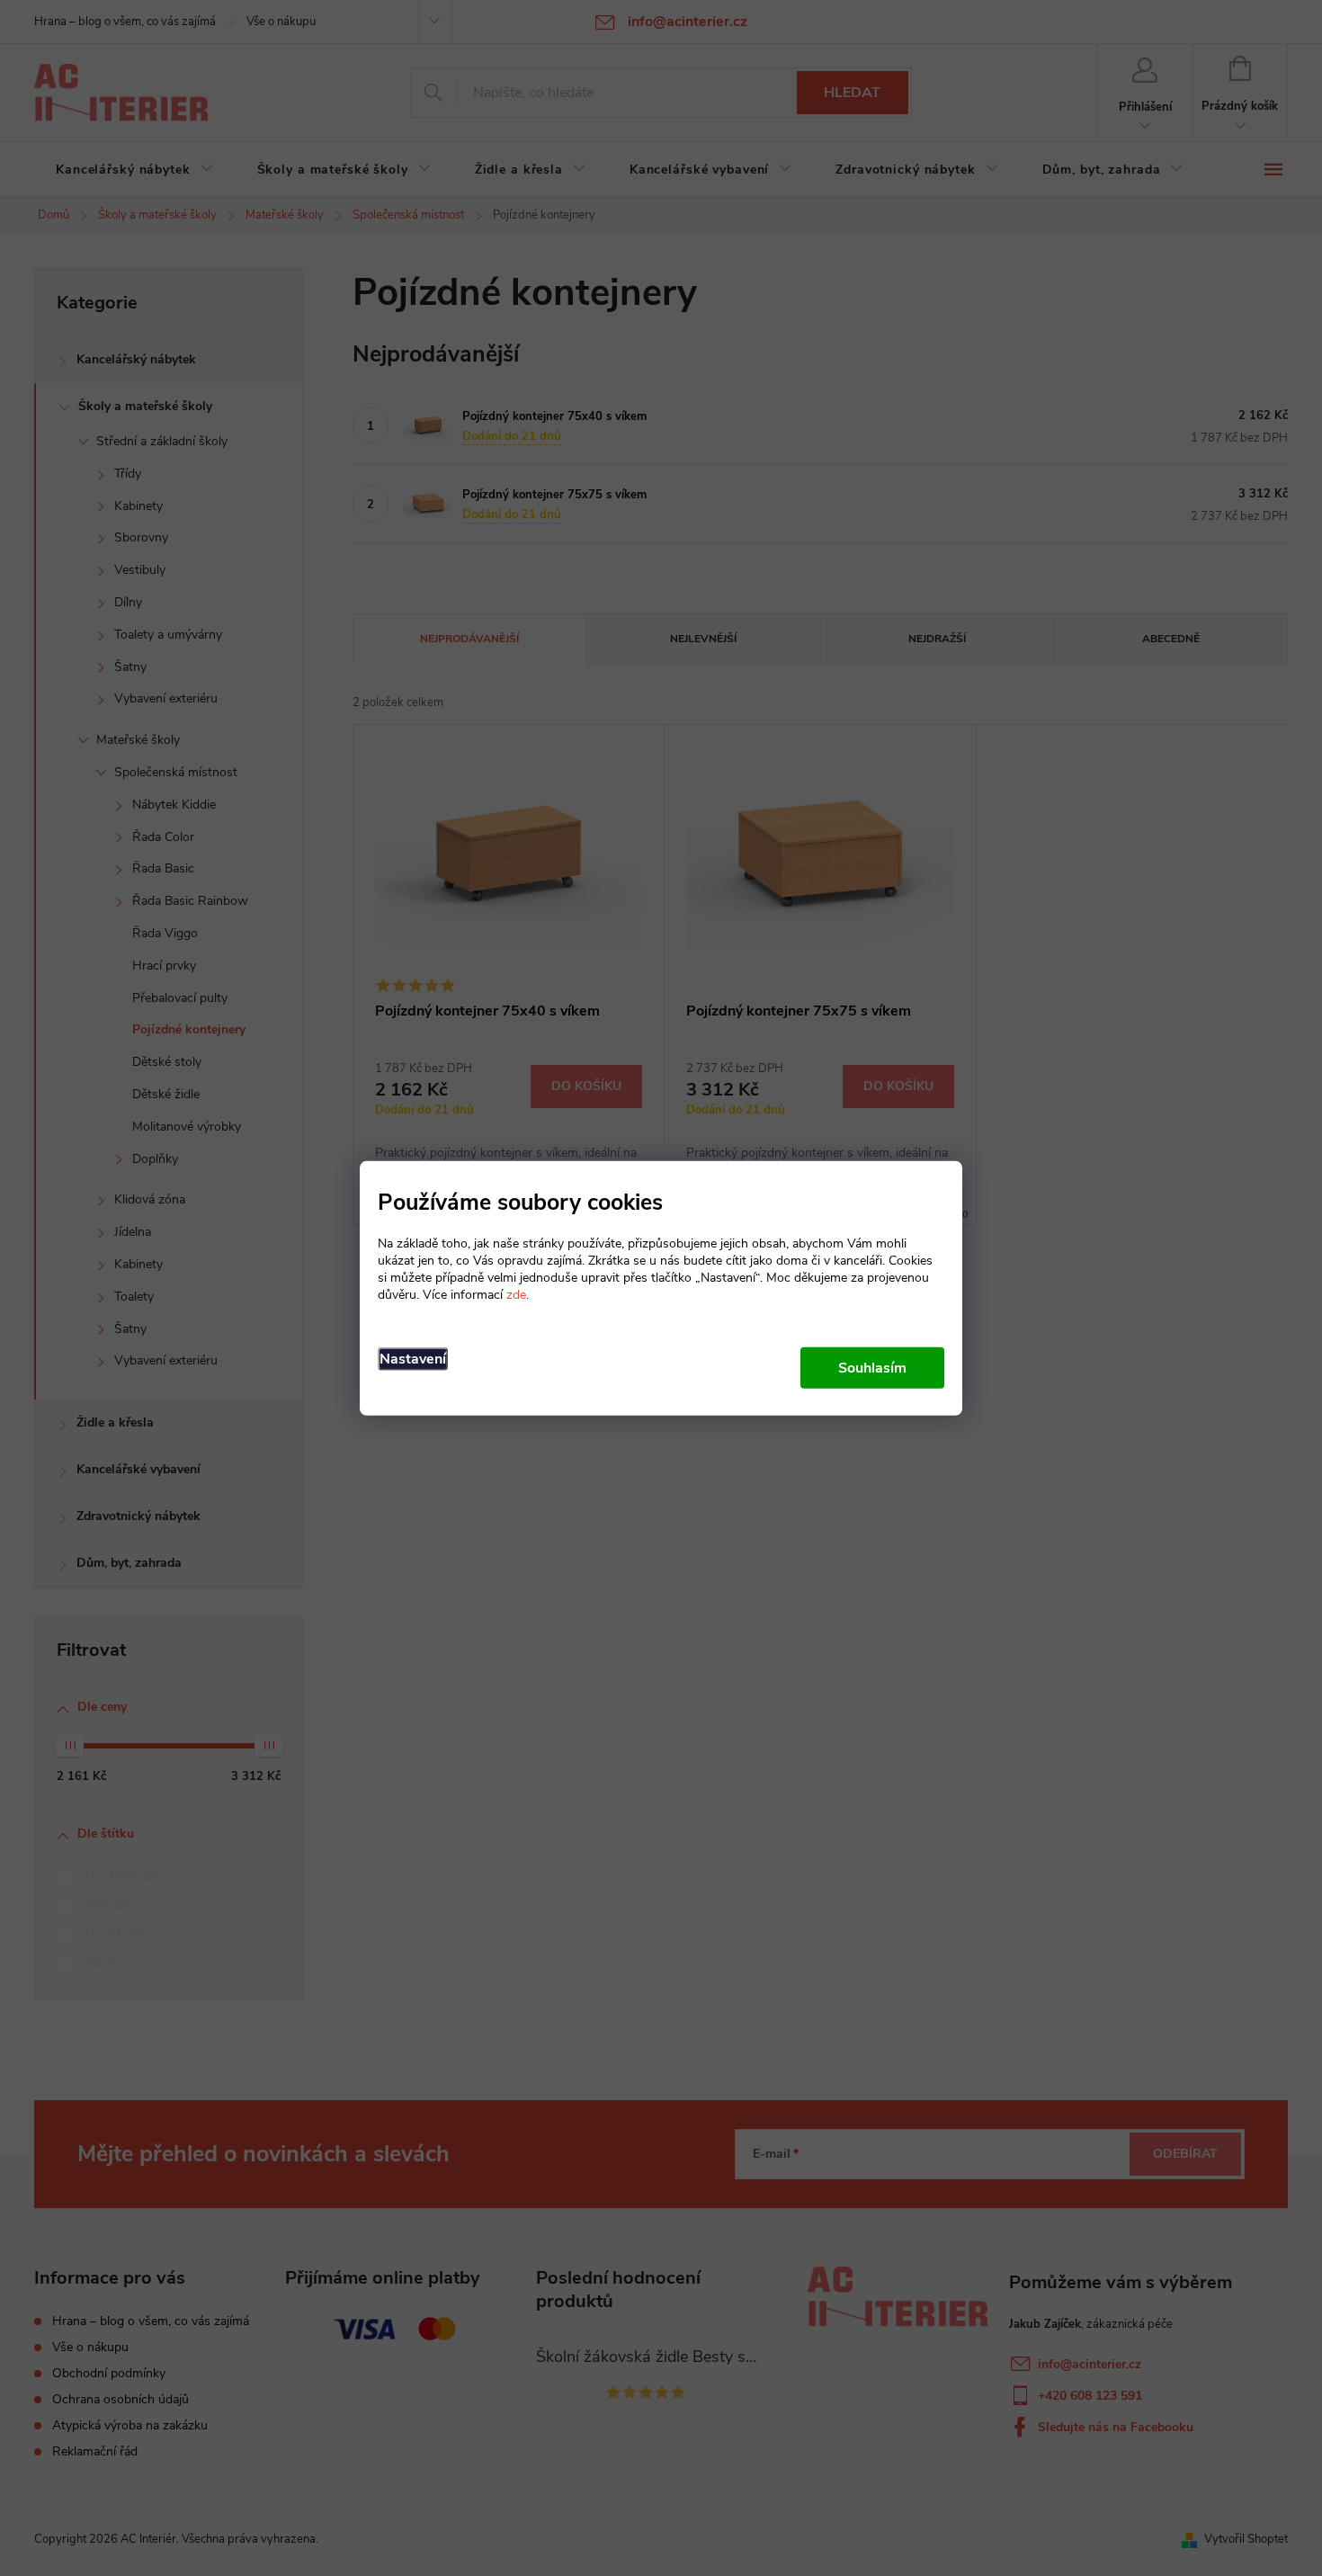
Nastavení (413, 1358)
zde (516, 1294)
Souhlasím (872, 1367)
